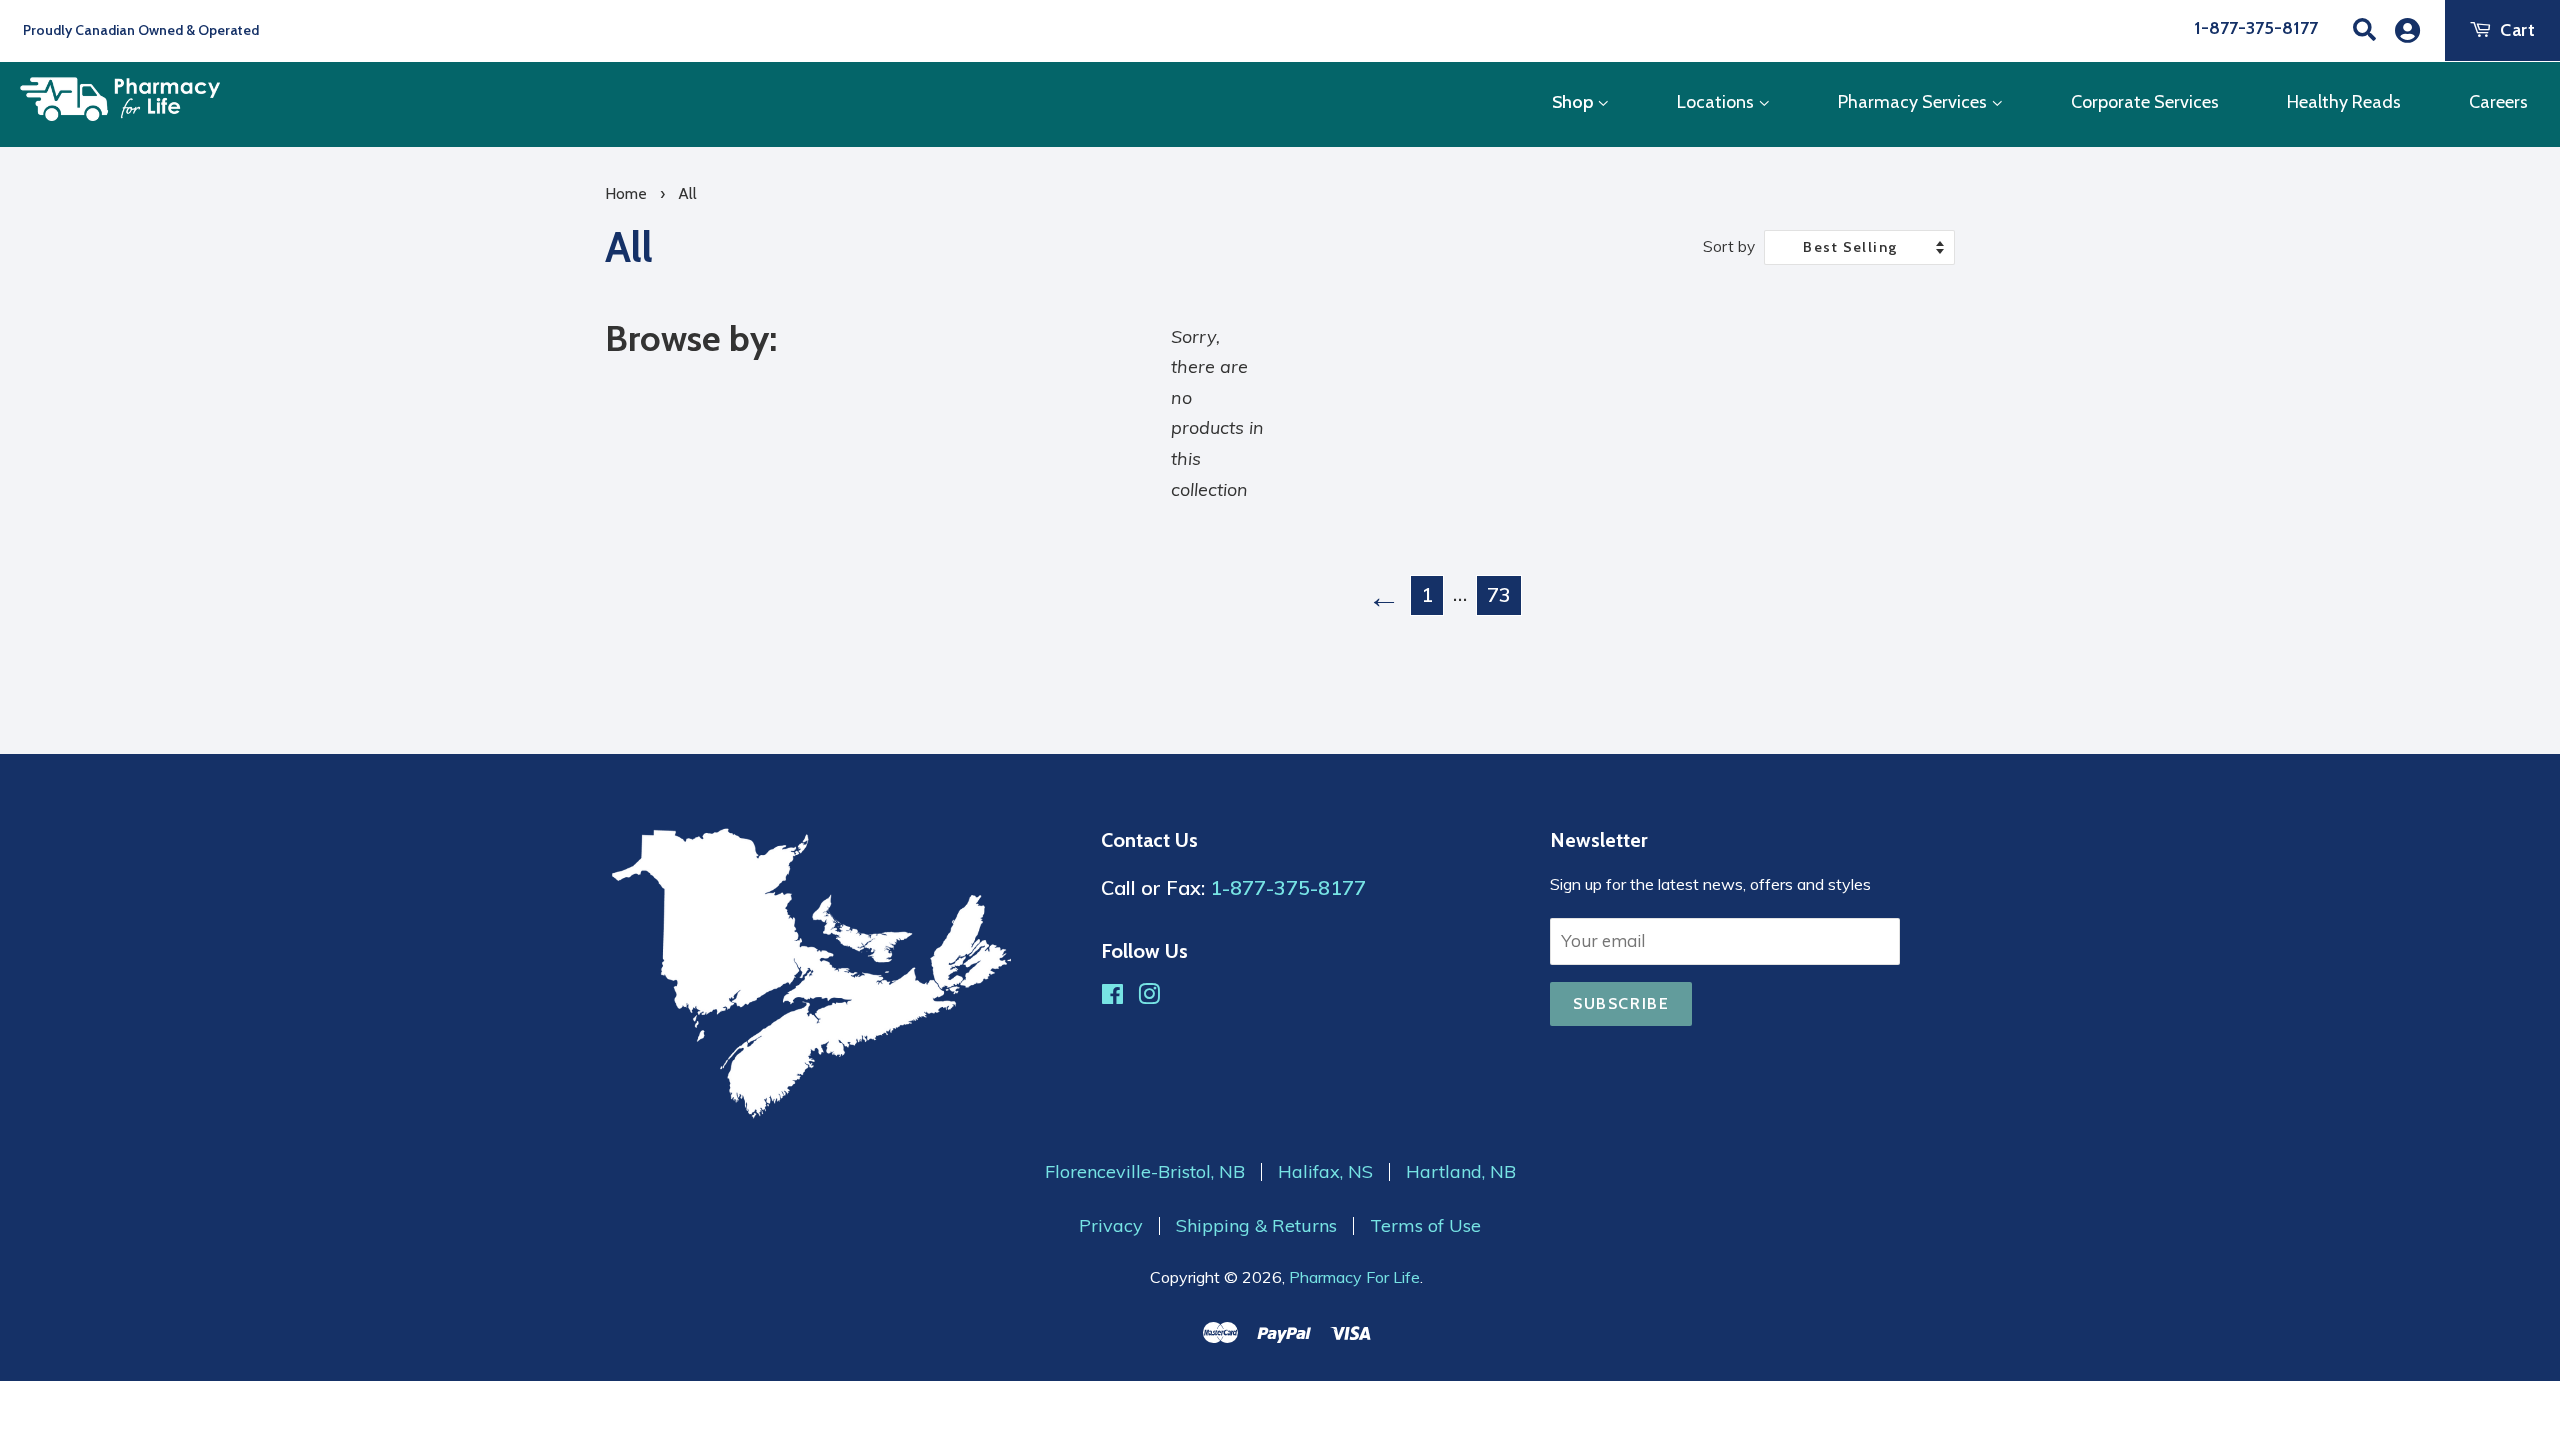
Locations (1717, 102)
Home (626, 193)
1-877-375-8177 (2256, 28)
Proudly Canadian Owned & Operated (139, 30)
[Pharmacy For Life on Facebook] (1112, 996)
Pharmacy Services (1914, 102)
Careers (2498, 102)
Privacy (1111, 1226)
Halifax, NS (1325, 1172)
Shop (1574, 102)
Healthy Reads (2344, 102)
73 (1499, 594)
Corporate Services (2145, 102)
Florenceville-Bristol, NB (1145, 1172)
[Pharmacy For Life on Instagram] (1149, 996)
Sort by (1729, 246)
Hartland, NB (1461, 1172)
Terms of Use (1425, 1226)
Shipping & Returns (1256, 1226)
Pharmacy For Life (1354, 1277)
